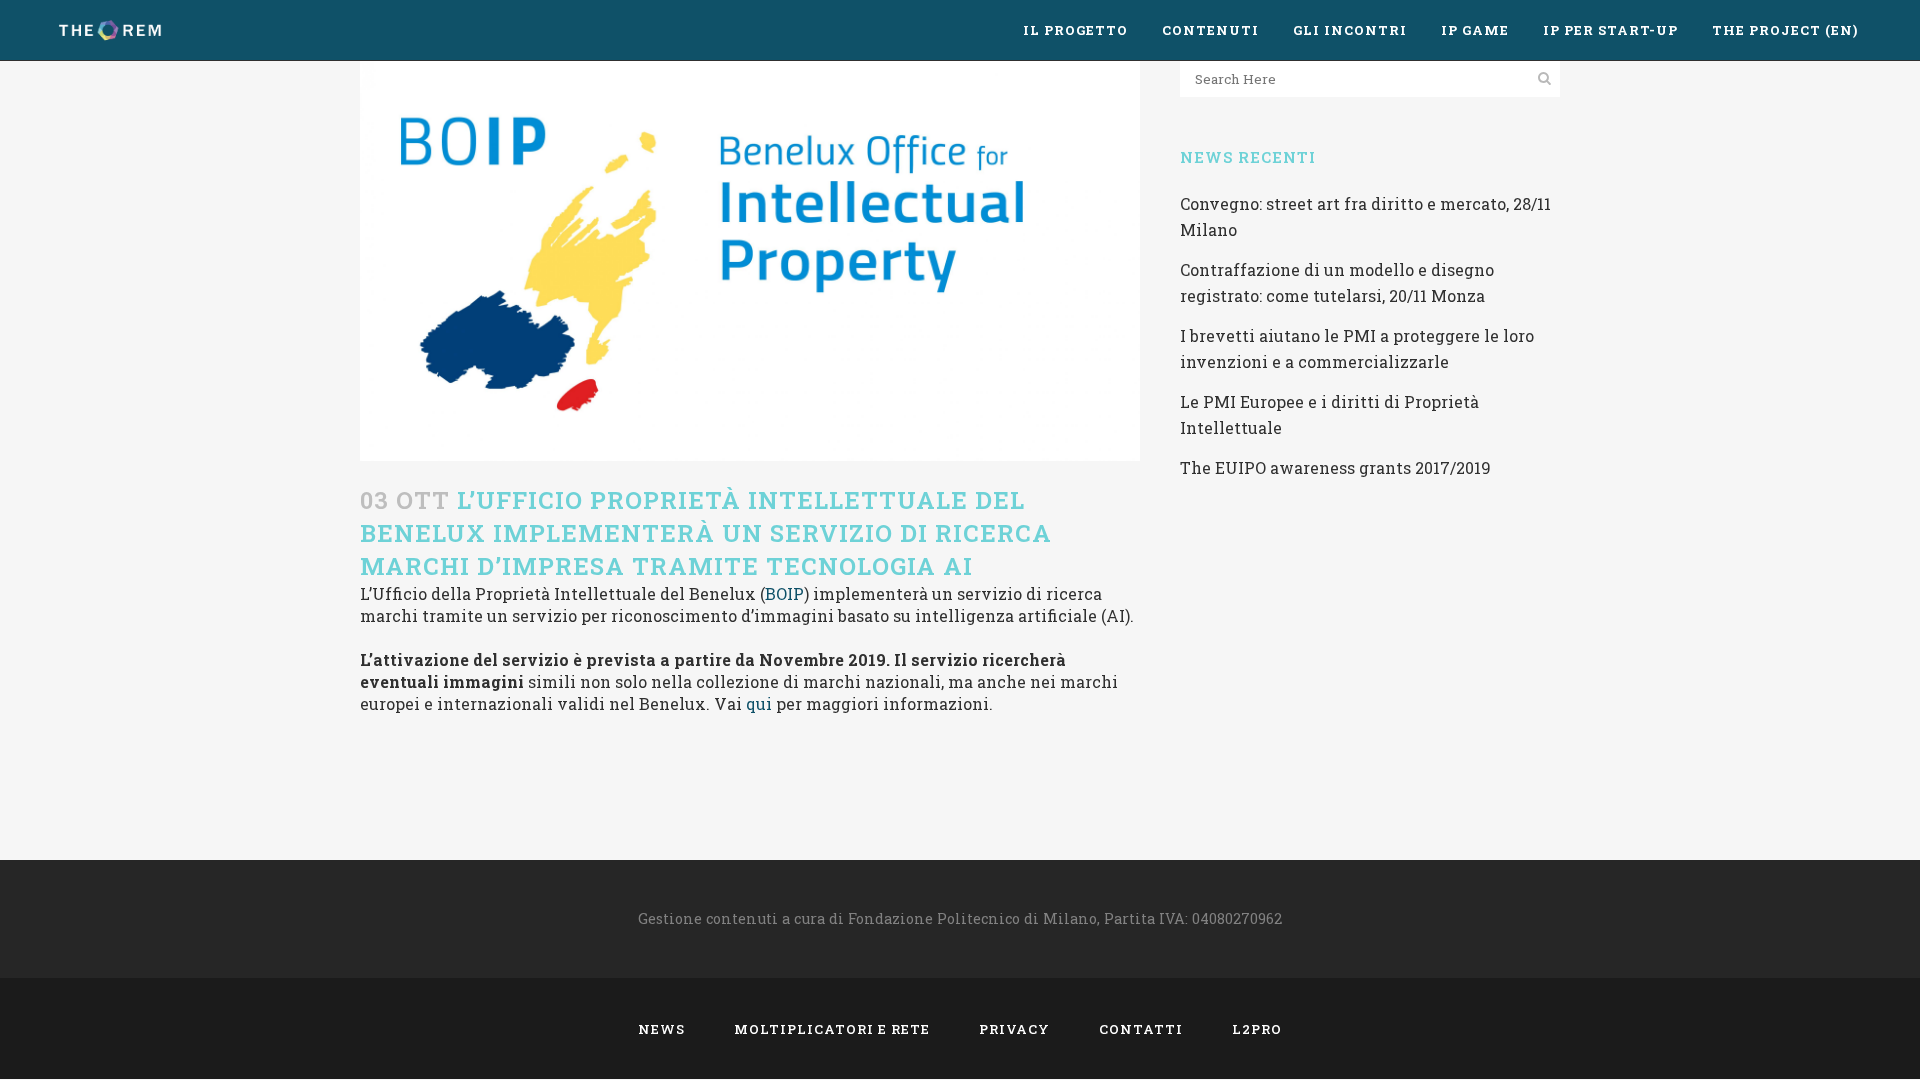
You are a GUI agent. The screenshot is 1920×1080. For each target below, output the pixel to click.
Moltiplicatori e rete (832, 1029)
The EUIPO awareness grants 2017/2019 (1335, 467)
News (661, 1029)
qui (759, 703)
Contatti (1141, 1029)
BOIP (784, 593)
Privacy (1014, 1029)
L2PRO (1257, 1029)
